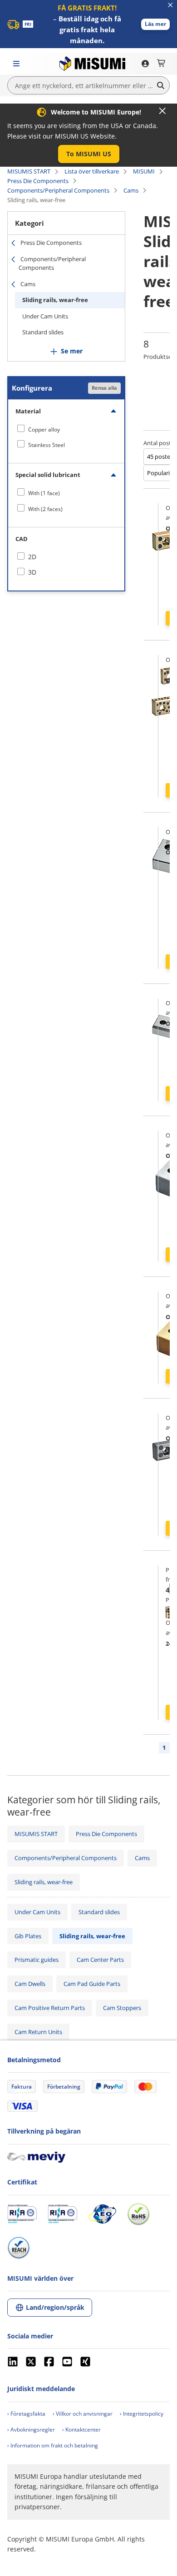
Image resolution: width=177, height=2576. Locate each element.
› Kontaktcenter (81, 2430)
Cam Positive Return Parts (50, 2008)
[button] (155, 24)
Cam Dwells (30, 1984)
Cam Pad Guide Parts (92, 1984)
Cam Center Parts (100, 1960)
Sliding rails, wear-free (55, 300)
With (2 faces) (45, 509)
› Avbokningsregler (31, 2430)
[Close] (162, 111)
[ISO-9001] (22, 2214)
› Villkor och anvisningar (83, 2414)
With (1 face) (44, 493)
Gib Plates (28, 1936)
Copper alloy (44, 429)
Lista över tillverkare (92, 171)
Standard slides (43, 332)
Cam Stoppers (122, 2008)
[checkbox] (66, 429)
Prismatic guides (37, 1960)
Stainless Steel (47, 445)
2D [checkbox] (32, 557)
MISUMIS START (29, 171)
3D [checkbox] (32, 572)
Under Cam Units (45, 316)
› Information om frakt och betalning (53, 2445)
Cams (131, 190)
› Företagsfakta (26, 2414)
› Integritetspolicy (142, 2414)
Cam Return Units (38, 2032)
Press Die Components (38, 181)
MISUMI (144, 171)
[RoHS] (138, 2214)
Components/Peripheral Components (58, 190)
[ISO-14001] (62, 2214)
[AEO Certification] (102, 2214)
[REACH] (19, 2248)
